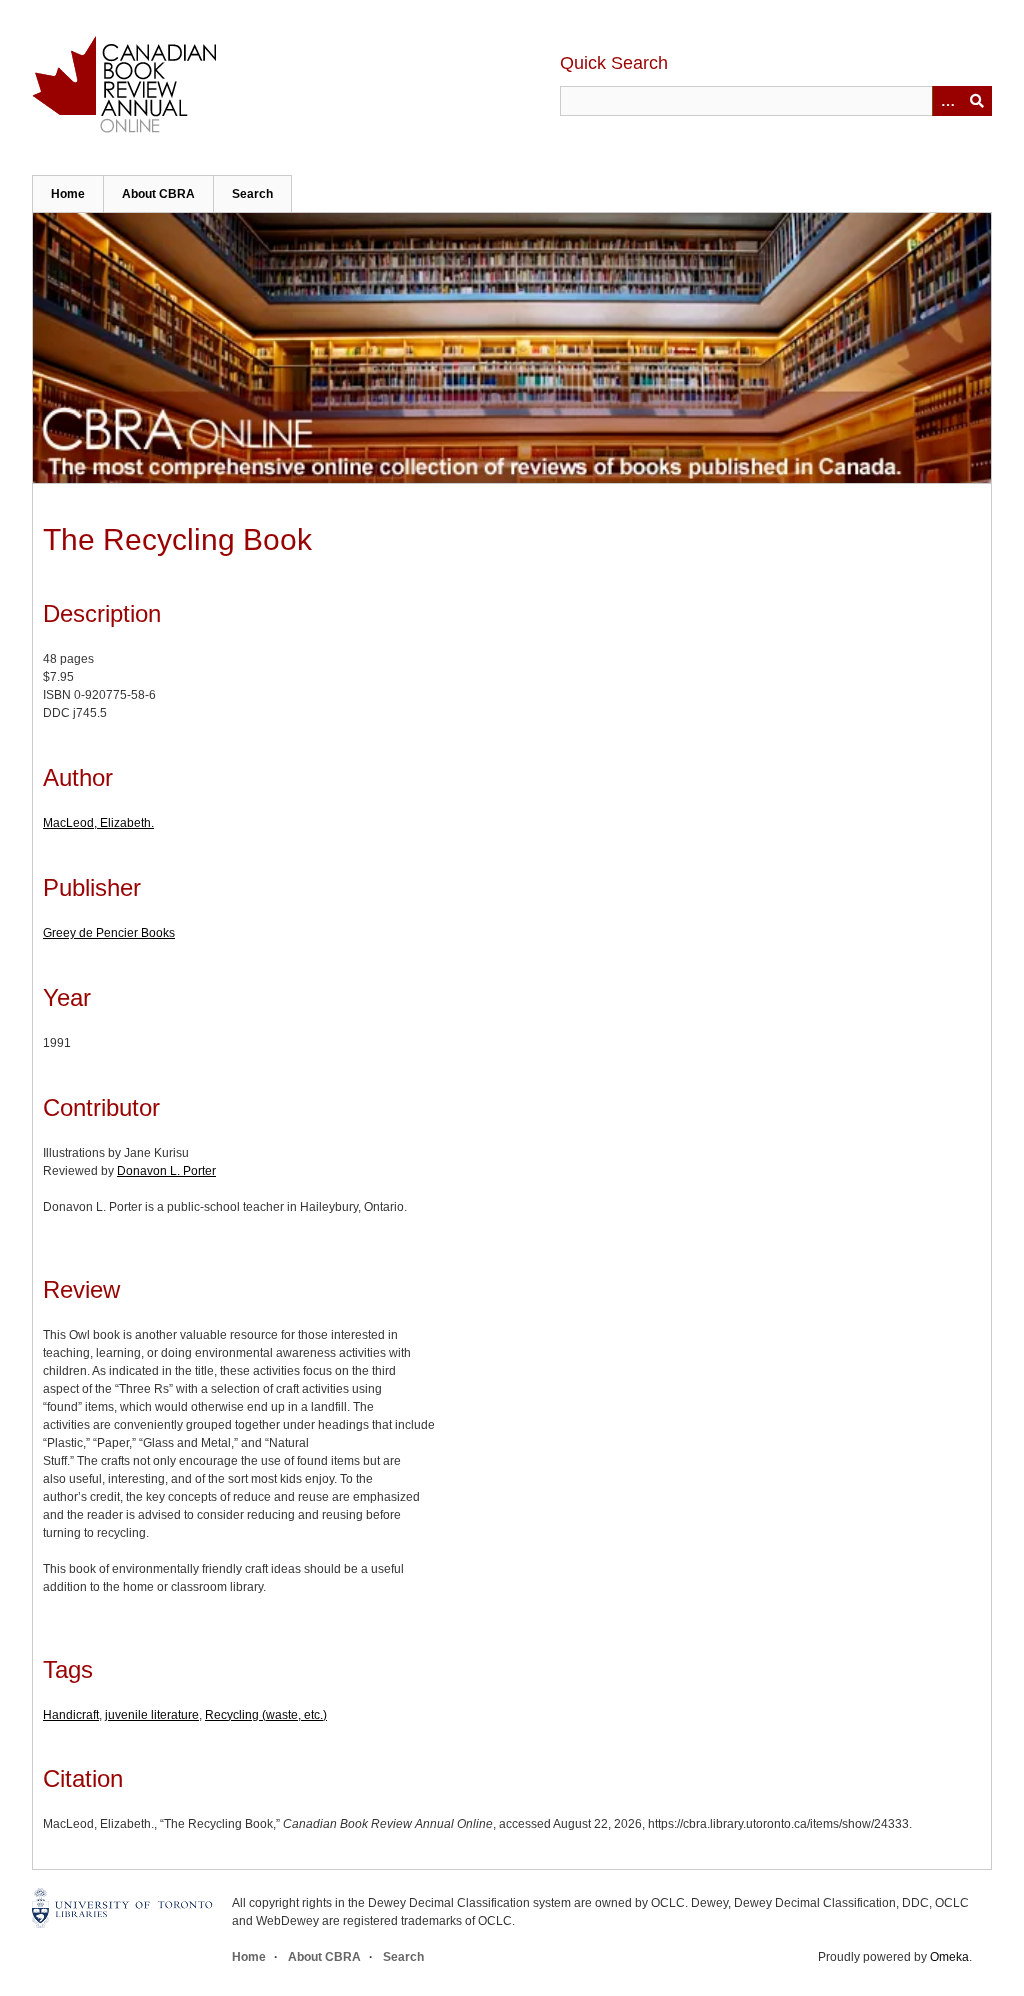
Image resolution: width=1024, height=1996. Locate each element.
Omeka (949, 1957)
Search (252, 194)
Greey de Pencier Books (109, 933)
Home (68, 194)
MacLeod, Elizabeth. (98, 823)
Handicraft (71, 1715)
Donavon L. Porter (166, 1171)
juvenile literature (152, 1715)
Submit (977, 101)
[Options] (947, 101)
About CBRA (158, 194)
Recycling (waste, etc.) (266, 1715)
